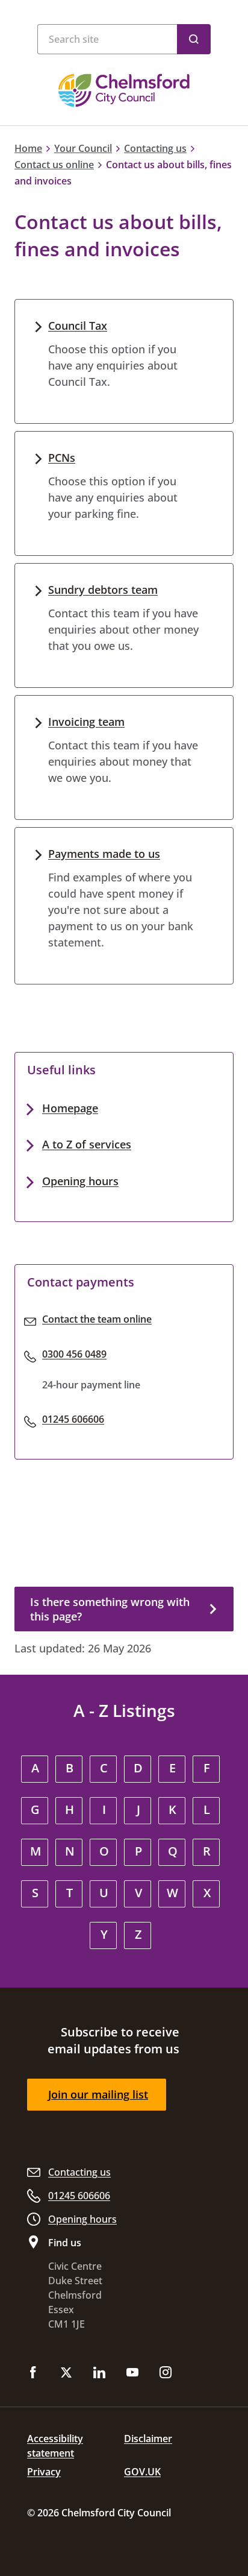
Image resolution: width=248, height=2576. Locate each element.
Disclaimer (148, 2439)
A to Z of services (87, 1144)
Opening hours (80, 1181)
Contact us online (54, 165)
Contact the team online (97, 1319)
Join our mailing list (98, 2094)
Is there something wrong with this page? (110, 1609)
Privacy (44, 2472)
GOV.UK (142, 2472)
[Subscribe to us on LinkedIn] (99, 2373)
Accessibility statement (55, 2446)
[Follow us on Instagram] (166, 2373)
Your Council (83, 148)
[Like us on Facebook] (33, 2373)
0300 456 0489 (74, 1354)
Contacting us (155, 148)
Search (194, 39)
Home (28, 148)
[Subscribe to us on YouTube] (132, 2373)
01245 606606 (73, 1419)
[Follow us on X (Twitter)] (66, 2373)
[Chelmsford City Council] (124, 90)
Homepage (70, 1108)
